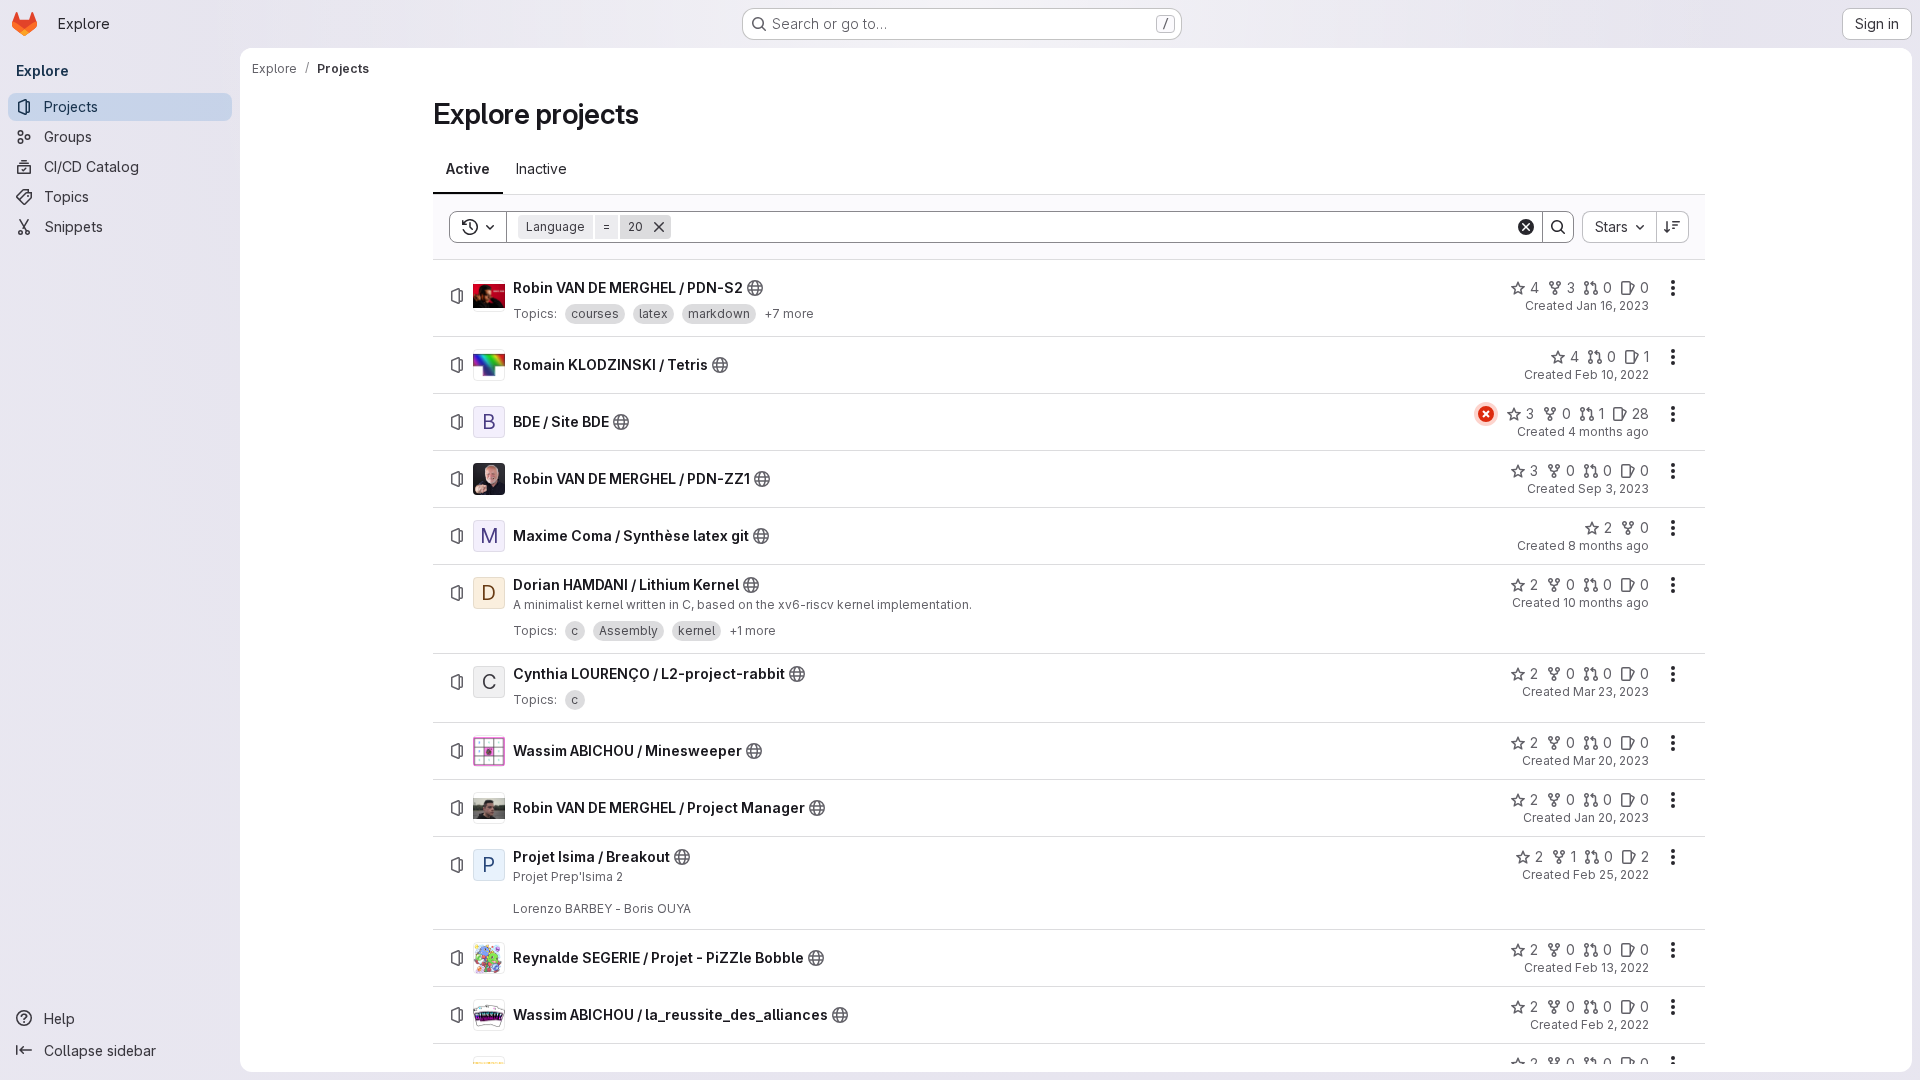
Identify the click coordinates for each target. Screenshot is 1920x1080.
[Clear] (1526, 227)
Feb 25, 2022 (1611, 874)
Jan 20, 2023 (1611, 817)
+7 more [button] (789, 313)
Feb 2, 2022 (1615, 1024)
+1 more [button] (752, 630)
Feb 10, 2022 (1612, 374)
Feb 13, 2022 (1612, 967)
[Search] (1558, 227)
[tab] (468, 169)
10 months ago (1606, 602)
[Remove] (659, 227)
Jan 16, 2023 (1612, 305)
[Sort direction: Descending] (1673, 227)
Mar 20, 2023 (1611, 760)
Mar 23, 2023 (1611, 691)
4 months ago (1608, 431)
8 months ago (1608, 545)
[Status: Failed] (1486, 414)
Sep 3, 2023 (1613, 488)
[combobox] (1619, 227)
